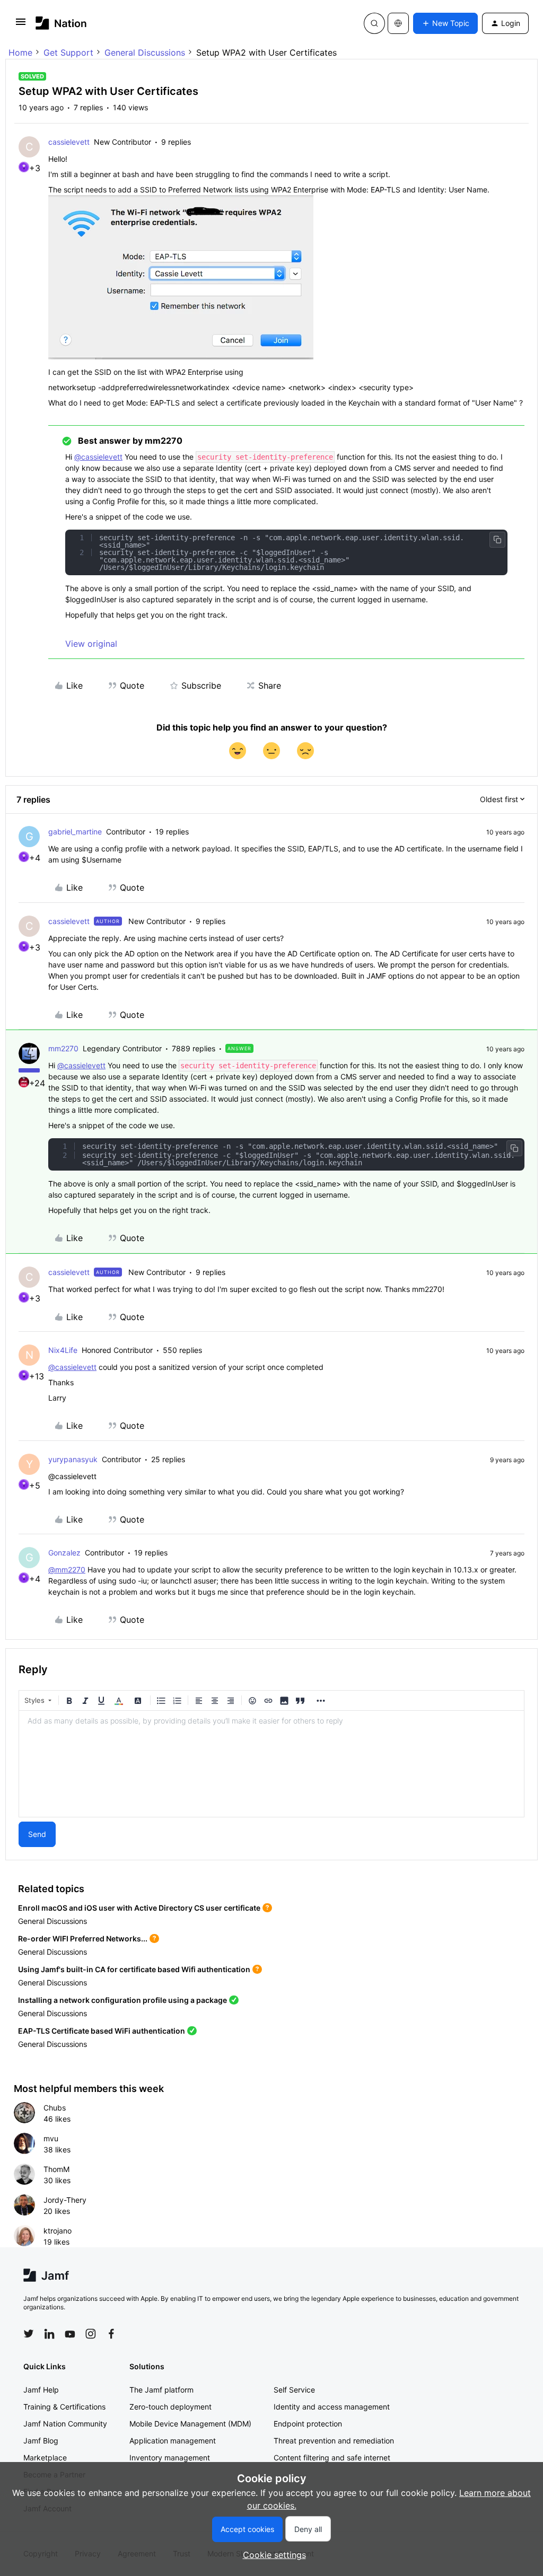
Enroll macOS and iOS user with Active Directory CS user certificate (139, 1908)
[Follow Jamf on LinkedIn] (49, 2334)
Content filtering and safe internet (332, 2458)
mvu (51, 2138)
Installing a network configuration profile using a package (122, 2000)
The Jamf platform (161, 2390)
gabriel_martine (75, 832)
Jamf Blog (41, 2441)
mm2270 (63, 1048)
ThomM (56, 2169)
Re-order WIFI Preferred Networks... (83, 1938)
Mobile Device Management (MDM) (190, 2424)
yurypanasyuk (73, 1459)
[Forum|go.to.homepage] (61, 23)
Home (20, 52)
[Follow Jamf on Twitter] (29, 2334)
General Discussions (145, 52)
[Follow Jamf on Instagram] (91, 2334)
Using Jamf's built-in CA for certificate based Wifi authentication (134, 1969)
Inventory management (170, 2458)
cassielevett (69, 142)
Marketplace (45, 2458)
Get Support (68, 52)
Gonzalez (64, 1553)
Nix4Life (63, 1350)
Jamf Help (41, 2390)
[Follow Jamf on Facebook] (111, 2334)
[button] (21, 25)
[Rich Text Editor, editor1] (271, 1764)
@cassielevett (98, 457)
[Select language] (398, 23)
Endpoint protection (308, 2424)
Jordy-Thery (65, 2200)
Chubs (55, 2108)
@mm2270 (67, 1570)
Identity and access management (332, 2407)
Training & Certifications (64, 2407)
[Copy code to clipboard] (497, 540)
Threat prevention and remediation (334, 2441)
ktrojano (58, 2231)
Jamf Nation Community (65, 2424)
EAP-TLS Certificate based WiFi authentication (102, 2031)
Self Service (294, 2390)
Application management (173, 2441)
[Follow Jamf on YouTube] (70, 2334)
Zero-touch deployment (170, 2407)
